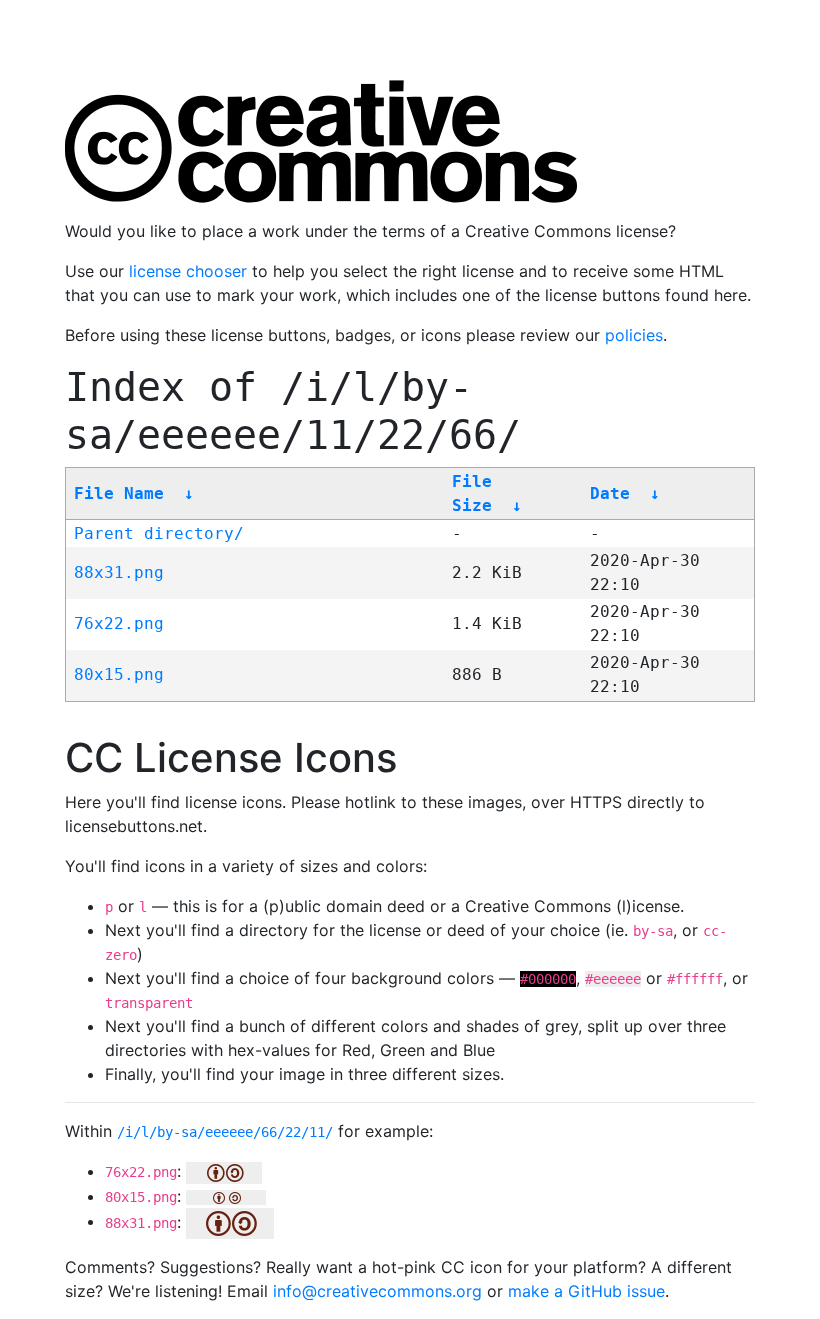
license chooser (188, 271)
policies (634, 335)
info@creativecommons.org (377, 1291)
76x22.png (119, 623)
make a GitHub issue (586, 1291)
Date (610, 493)
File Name (119, 493)
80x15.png (119, 674)
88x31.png (119, 572)
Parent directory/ (159, 533)
